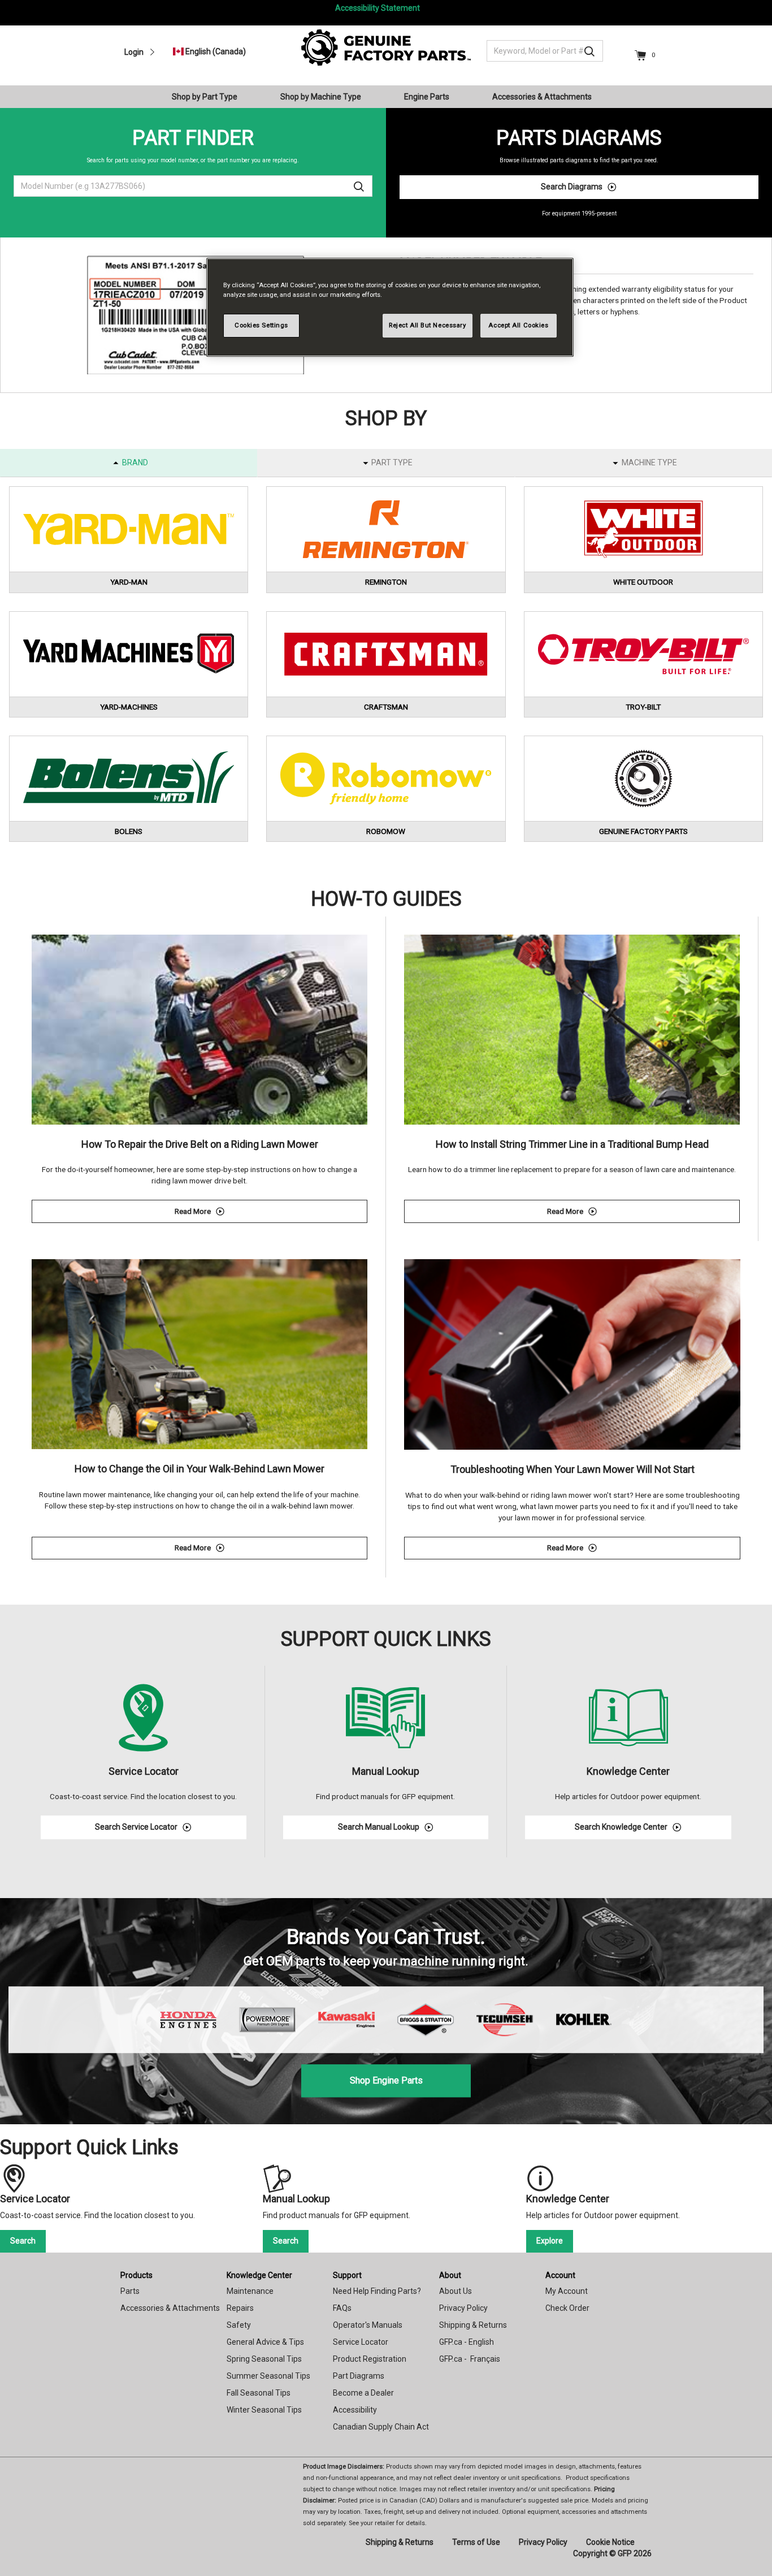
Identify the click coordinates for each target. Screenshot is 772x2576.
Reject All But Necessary (428, 325)
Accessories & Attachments (170, 2308)
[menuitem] (209, 97)
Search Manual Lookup (379, 1827)
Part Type (392, 463)
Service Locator (361, 2342)
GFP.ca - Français (470, 2359)
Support (347, 2275)
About (450, 2275)
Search (23, 2241)
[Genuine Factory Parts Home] (386, 47)
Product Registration (370, 2359)
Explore (550, 2241)
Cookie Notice (610, 2542)
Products (136, 2275)
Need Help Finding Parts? (377, 2291)
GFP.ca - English (467, 2342)
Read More (271, 1213)
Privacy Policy (463, 2308)
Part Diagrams (359, 2376)
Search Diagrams (572, 187)
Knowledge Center (259, 2275)
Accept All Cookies (518, 325)
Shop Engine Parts (386, 2080)
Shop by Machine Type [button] (321, 97)
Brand (135, 463)
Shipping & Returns (473, 2325)
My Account (567, 2291)
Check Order (567, 2308)
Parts (130, 2291)
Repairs (240, 2308)
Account (560, 2275)
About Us (456, 2291)
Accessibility (355, 2410)
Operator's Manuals (368, 2325)
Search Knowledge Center (621, 1827)
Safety (239, 2325)
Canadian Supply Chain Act (381, 2427)
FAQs (342, 2308)
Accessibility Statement (378, 8)
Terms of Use (476, 2542)
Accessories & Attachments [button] (542, 97)
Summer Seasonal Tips (268, 2376)
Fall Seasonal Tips (259, 2393)
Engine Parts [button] (427, 97)
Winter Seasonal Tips (264, 2410)
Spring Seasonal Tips (264, 2359)
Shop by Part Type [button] (205, 97)
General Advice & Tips (265, 2342)
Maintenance (250, 2291)
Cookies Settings (261, 325)
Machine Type (649, 463)
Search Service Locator (136, 1827)
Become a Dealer (363, 2393)
